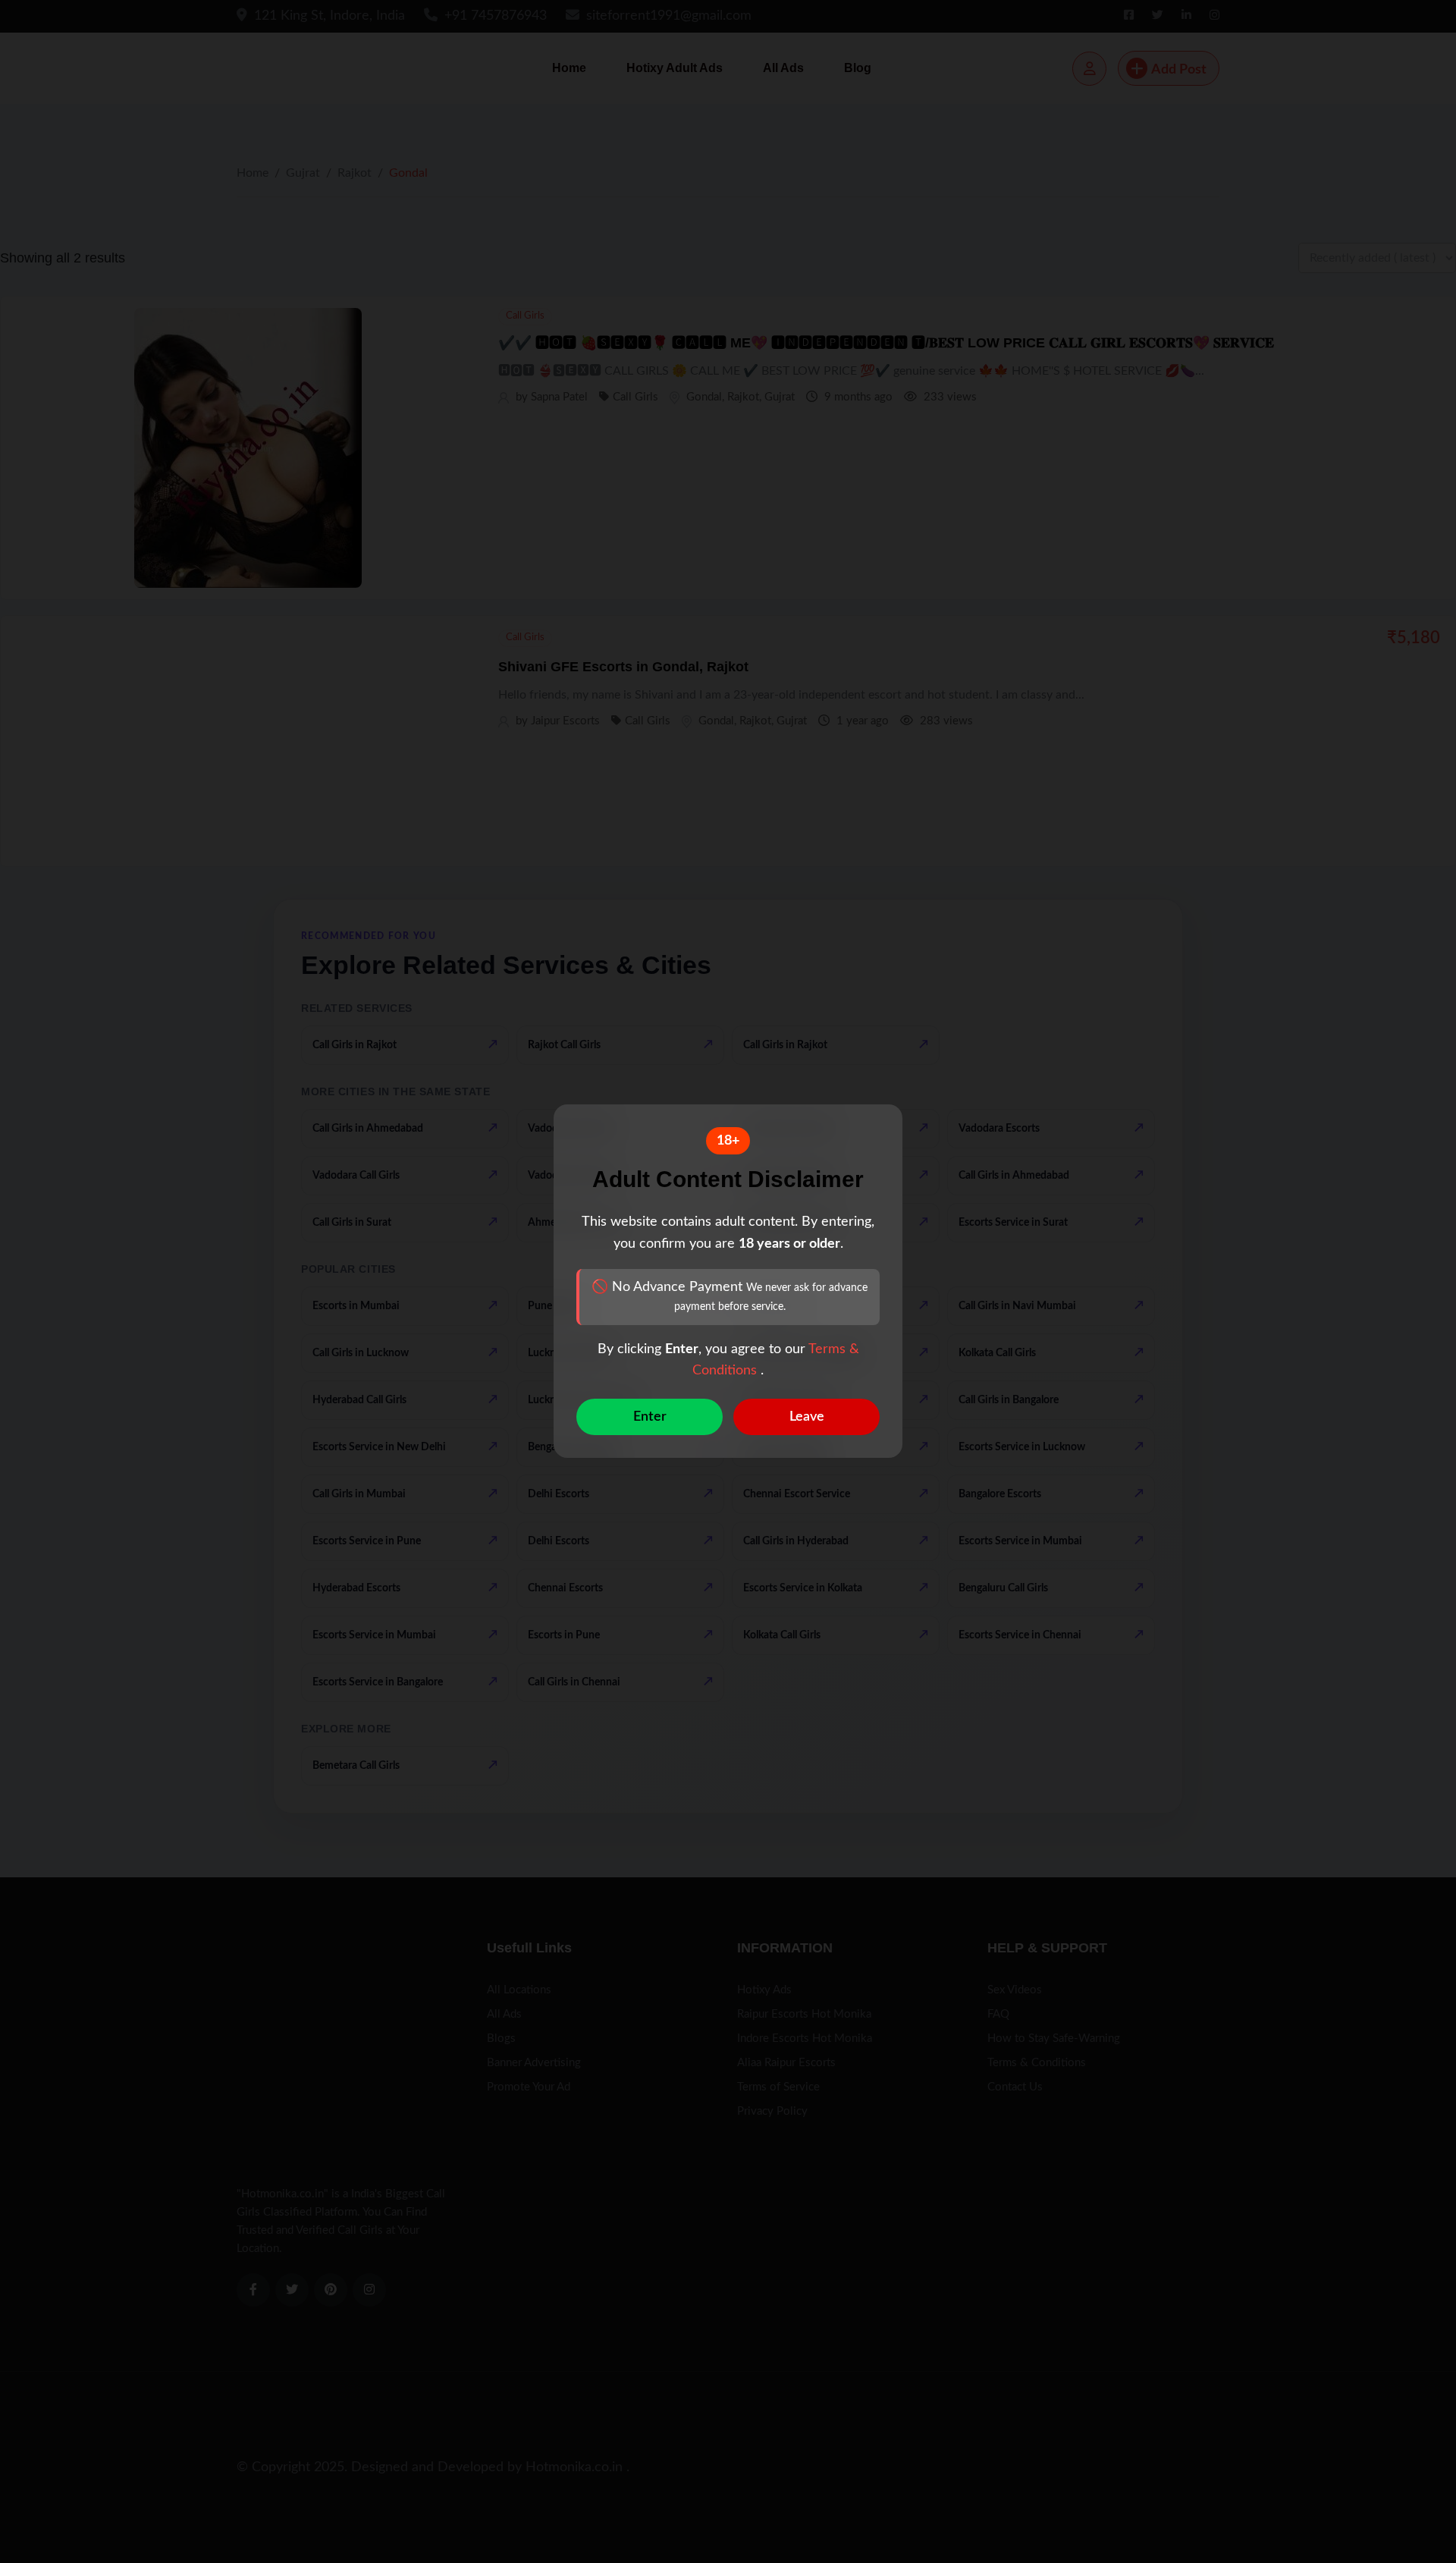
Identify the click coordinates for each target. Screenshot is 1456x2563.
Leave (807, 1418)
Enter (650, 1418)
